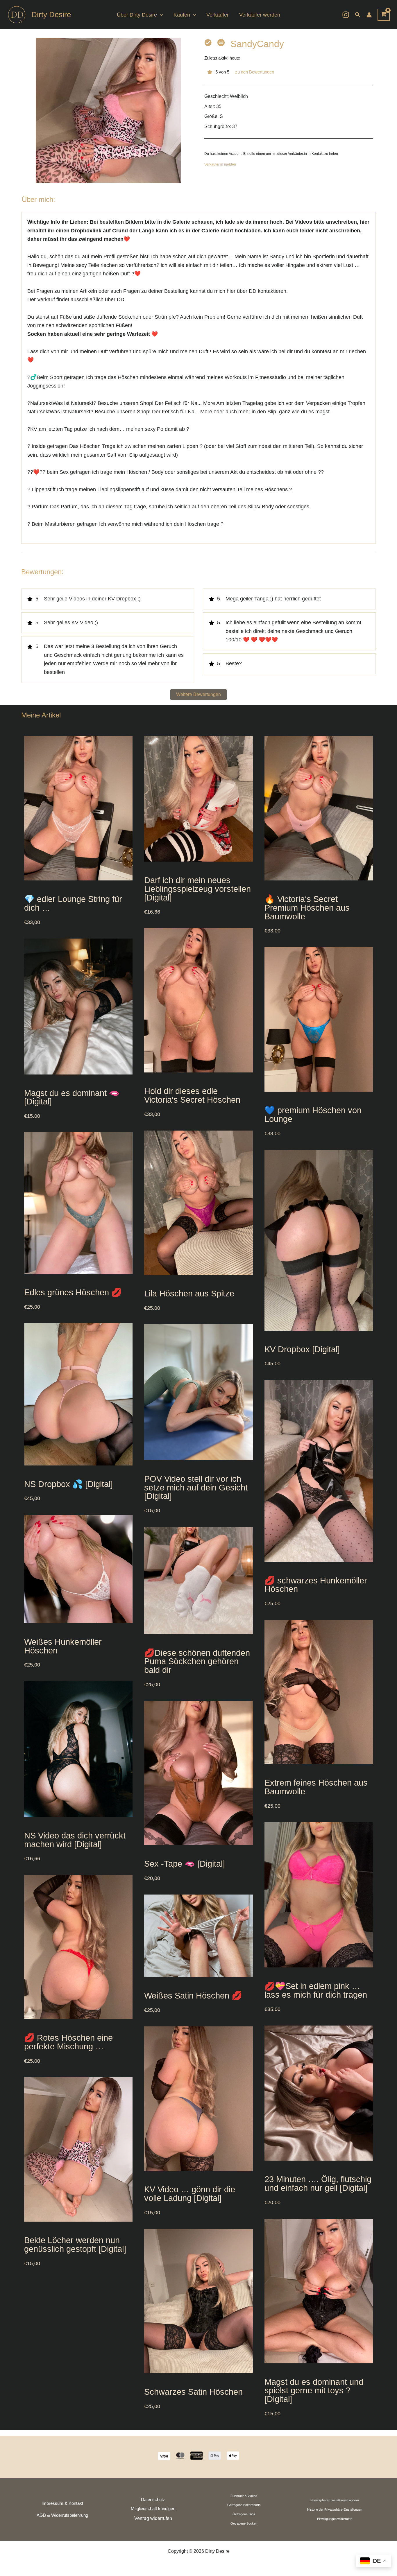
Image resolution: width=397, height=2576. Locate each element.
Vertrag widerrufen (153, 2518)
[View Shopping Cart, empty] (384, 15)
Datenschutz (153, 2500)
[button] (160, 15)
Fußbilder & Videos (244, 2496)
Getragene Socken (244, 2523)
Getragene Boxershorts (244, 2505)
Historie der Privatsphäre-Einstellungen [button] (335, 2509)
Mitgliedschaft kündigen (153, 2509)
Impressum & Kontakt (62, 2503)
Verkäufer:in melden (220, 164)
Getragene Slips (244, 2514)
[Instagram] (346, 15)
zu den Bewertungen (255, 72)
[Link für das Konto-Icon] (369, 15)
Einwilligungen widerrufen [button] (335, 2519)
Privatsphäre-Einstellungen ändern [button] (335, 2500)
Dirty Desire (51, 15)
